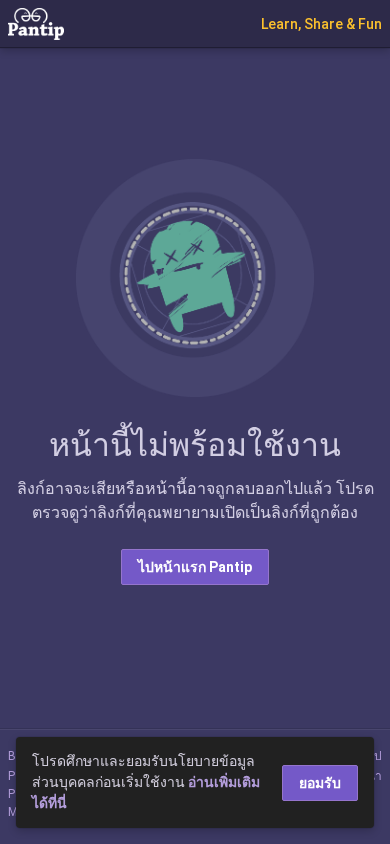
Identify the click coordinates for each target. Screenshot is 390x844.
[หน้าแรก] (36, 22)
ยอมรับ (320, 783)
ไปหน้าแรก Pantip (195, 567)
